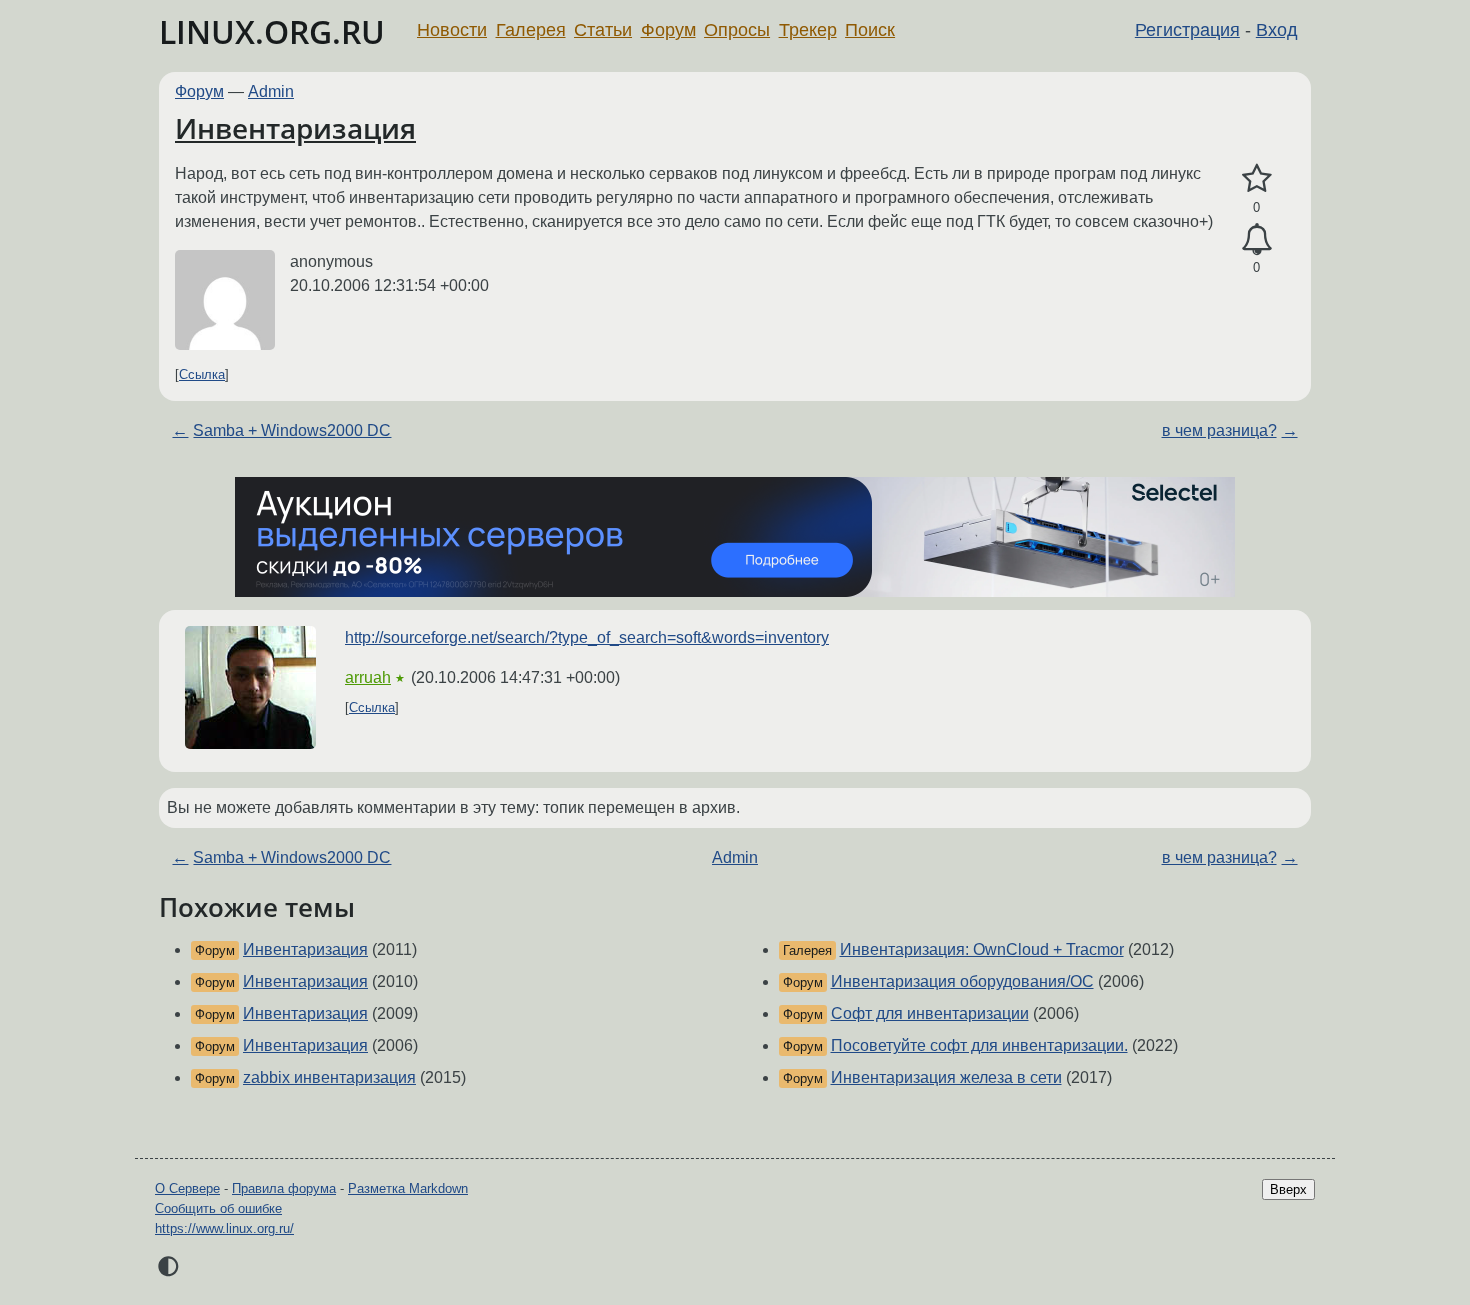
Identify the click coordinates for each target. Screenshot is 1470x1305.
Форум (668, 30)
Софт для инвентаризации (930, 1013)
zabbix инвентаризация (329, 1077)
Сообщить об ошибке (218, 1208)
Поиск (870, 30)
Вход (1277, 30)
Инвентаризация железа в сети (946, 1077)
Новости (452, 30)
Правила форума (284, 1188)
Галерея (531, 30)
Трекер (808, 30)
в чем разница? (1219, 430)
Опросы (737, 30)
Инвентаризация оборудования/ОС (962, 981)
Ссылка (202, 374)
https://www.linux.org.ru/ (224, 1228)
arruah (368, 677)
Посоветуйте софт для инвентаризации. (979, 1045)
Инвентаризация (295, 128)
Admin (271, 91)
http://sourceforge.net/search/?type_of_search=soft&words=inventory (587, 637)
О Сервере (187, 1188)
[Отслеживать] (1256, 240)
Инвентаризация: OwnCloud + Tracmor (982, 949)
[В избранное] (1256, 179)
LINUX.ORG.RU (272, 31)
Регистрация (1187, 30)
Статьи (603, 30)
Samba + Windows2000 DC (292, 430)
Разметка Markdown (408, 1188)
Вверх (1288, 1189)
